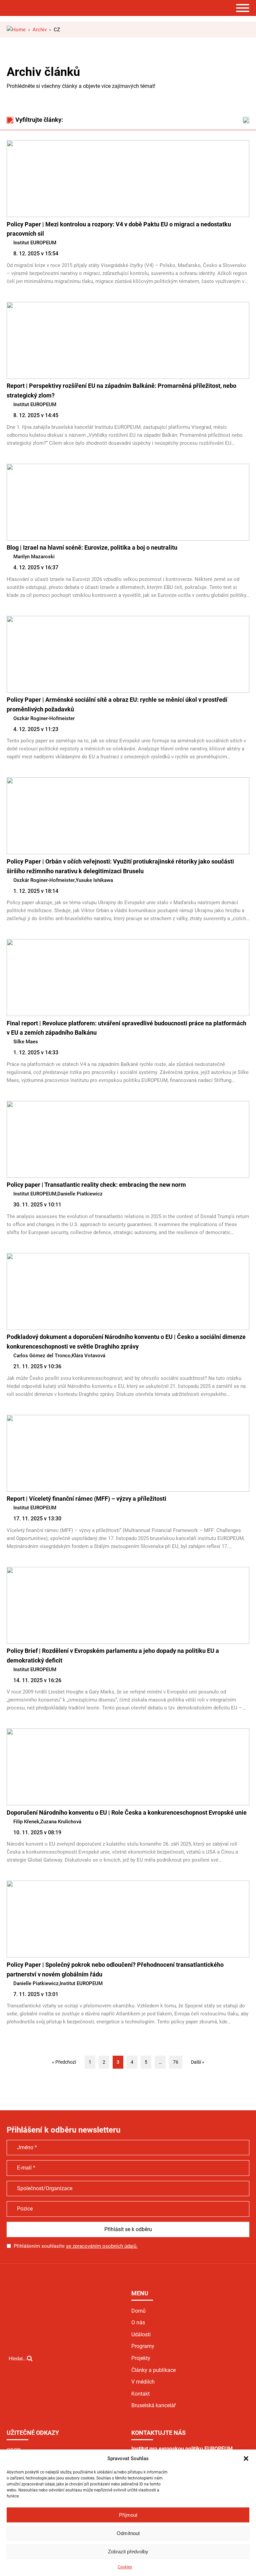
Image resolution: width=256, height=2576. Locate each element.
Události (141, 2334)
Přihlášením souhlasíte (76, 2246)
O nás (138, 2322)
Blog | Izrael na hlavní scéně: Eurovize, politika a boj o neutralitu (92, 547)
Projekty (141, 2358)
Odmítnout (128, 2533)
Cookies (125, 2567)
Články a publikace (153, 2370)
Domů (138, 2311)
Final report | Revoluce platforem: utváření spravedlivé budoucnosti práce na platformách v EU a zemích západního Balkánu (126, 1028)
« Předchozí (64, 2062)
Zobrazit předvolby (128, 2552)
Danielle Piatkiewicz (80, 1194)
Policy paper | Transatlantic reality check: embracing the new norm (96, 1185)
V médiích (143, 2382)
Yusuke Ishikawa (94, 880)
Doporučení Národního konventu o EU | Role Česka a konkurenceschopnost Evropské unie (127, 1812)
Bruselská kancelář (153, 2405)
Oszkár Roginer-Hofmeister (44, 718)
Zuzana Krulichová (61, 1822)
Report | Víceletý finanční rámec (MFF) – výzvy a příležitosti (86, 1499)
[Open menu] (243, 8)
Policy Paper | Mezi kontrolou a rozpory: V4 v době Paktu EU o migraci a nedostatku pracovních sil (119, 229)
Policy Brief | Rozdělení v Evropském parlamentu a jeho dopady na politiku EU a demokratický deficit (113, 1656)
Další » (198, 2062)
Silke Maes (26, 1042)
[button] (246, 2458)
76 (176, 2062)
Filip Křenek (26, 1822)
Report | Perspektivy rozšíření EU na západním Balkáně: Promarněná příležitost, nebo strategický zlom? (121, 390)
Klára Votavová (88, 1356)
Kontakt (140, 2394)
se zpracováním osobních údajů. (102, 2246)
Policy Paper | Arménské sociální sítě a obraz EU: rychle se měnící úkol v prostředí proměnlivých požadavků (117, 704)
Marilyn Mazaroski (34, 557)
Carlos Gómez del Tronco (42, 1356)
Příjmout (128, 2515)
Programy (143, 2346)
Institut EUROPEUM (35, 243)
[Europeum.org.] (16, 30)
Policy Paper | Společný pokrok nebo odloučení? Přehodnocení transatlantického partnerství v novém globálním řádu (115, 1969)
